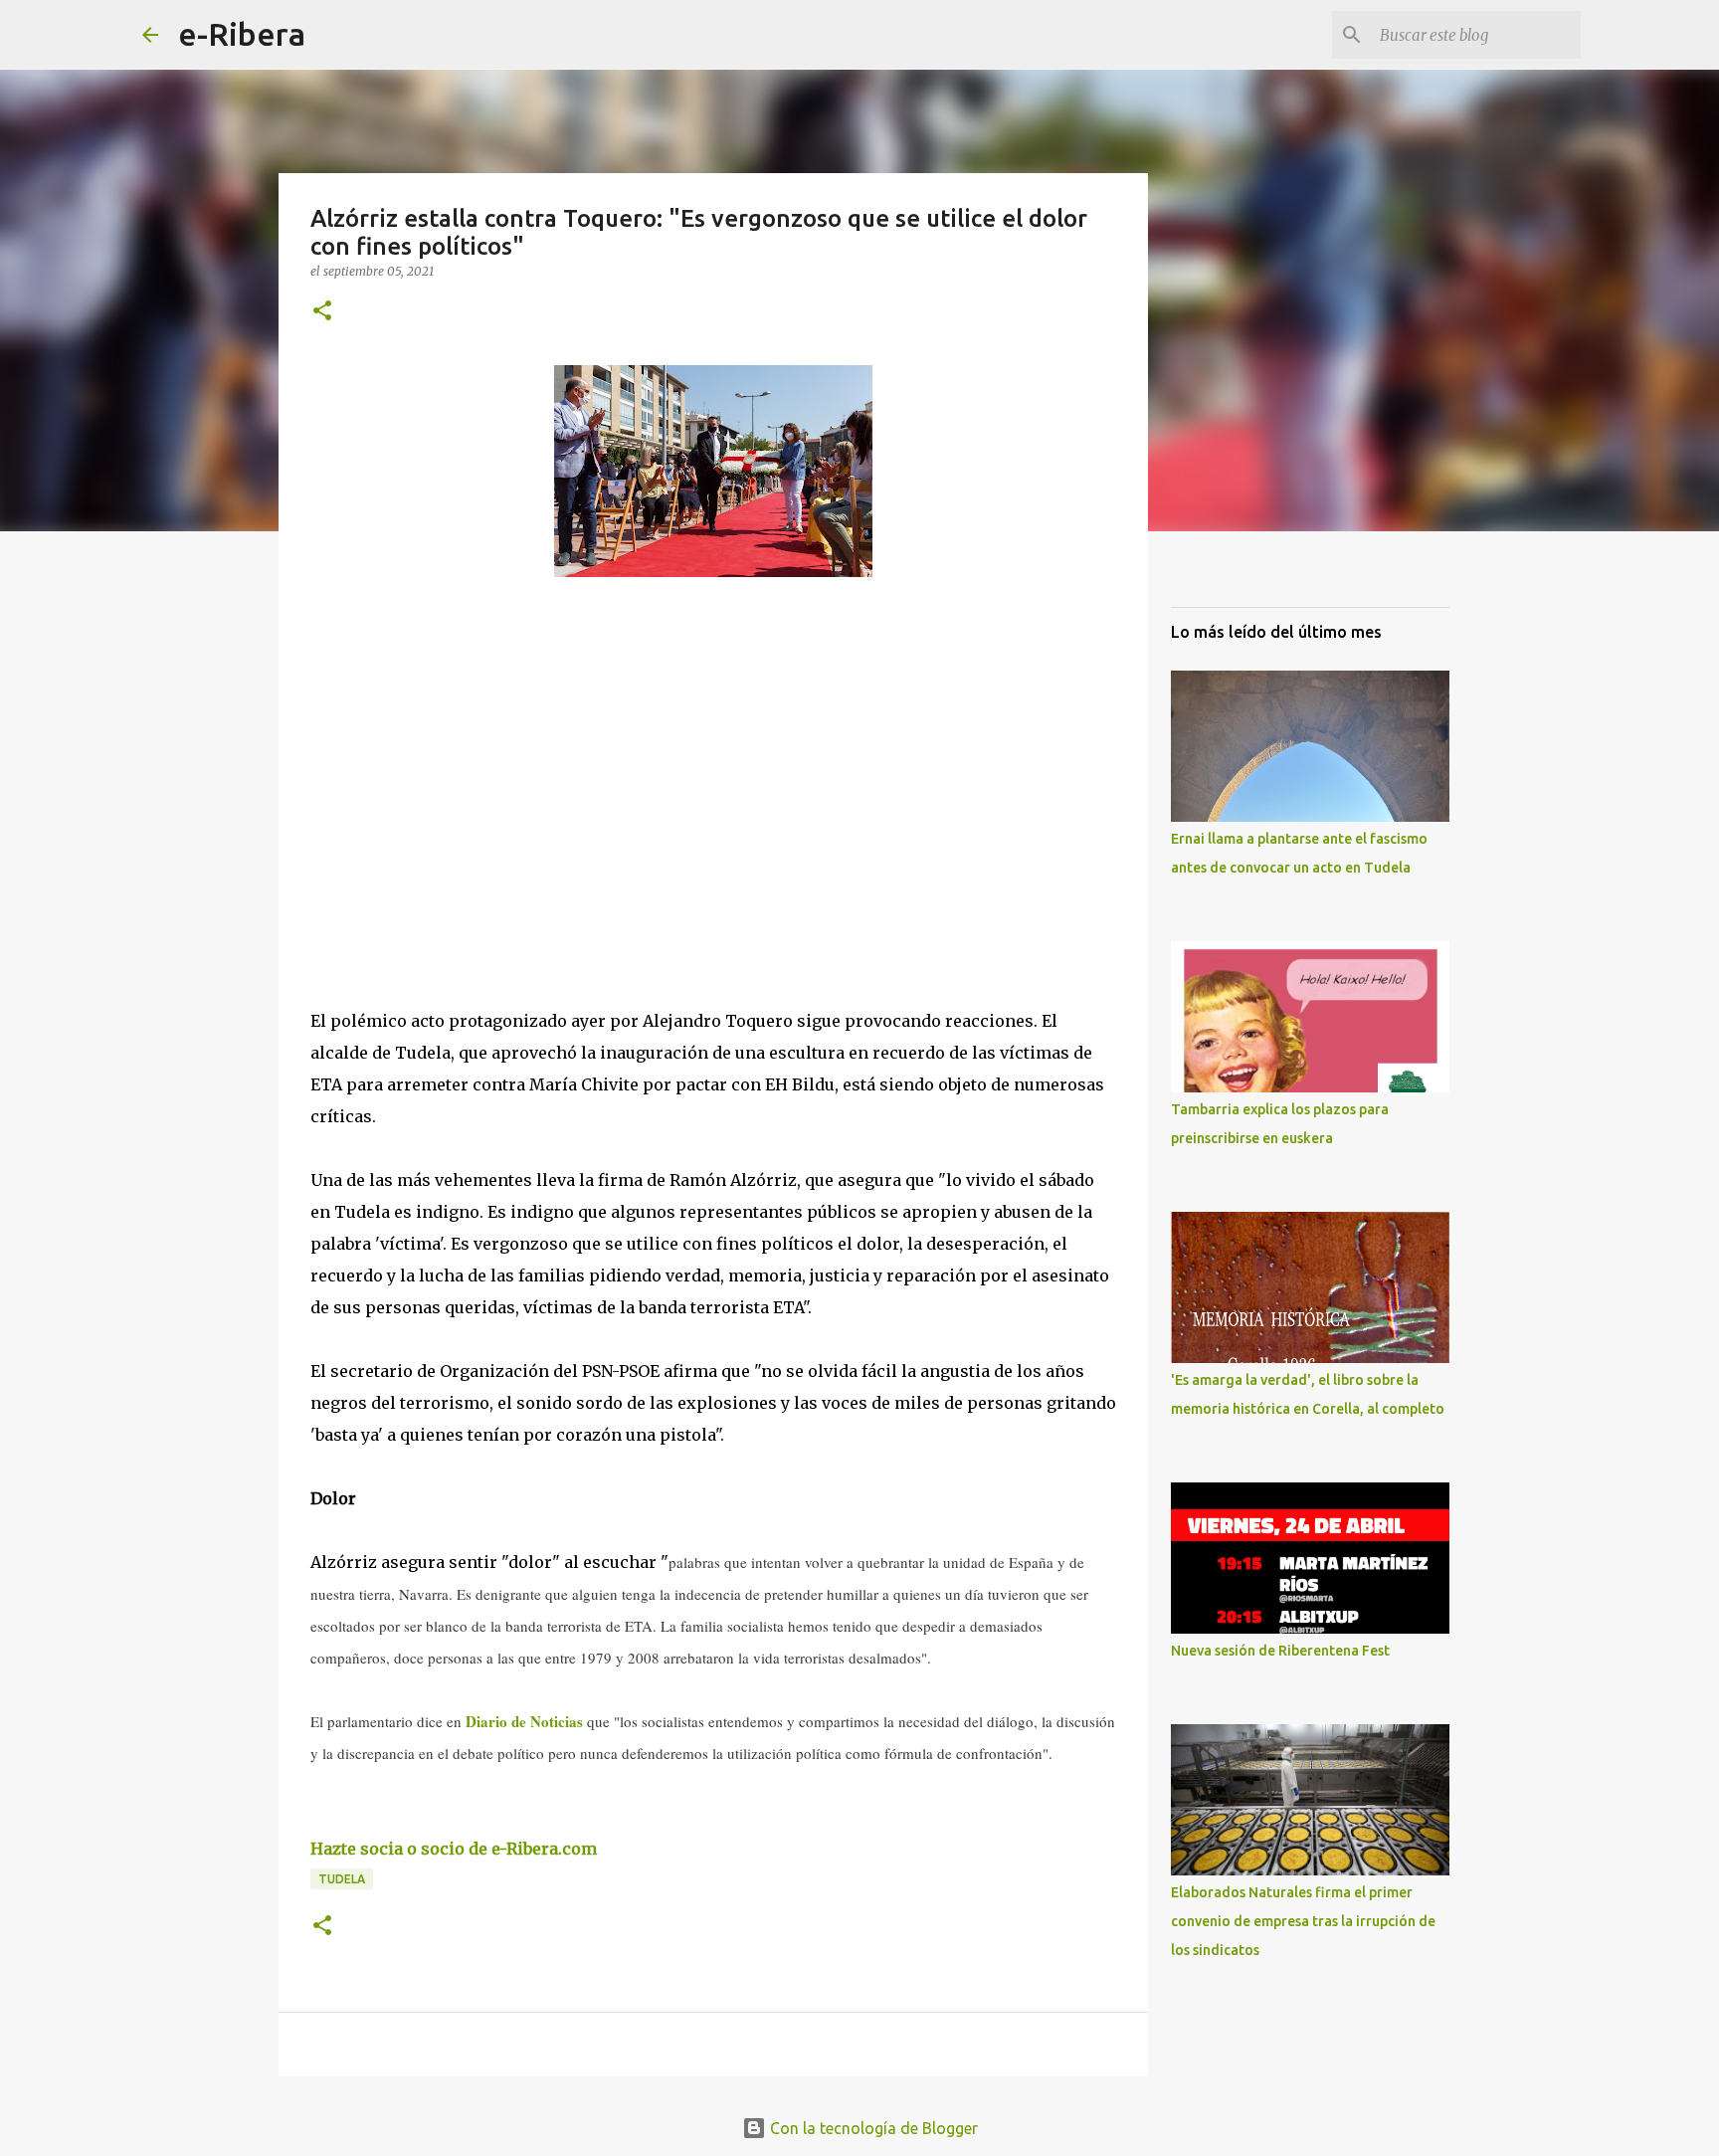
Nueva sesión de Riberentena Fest (1280, 1651)
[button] (322, 312)
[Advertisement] (460, 775)
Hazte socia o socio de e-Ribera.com (454, 1849)
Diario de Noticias (524, 1721)
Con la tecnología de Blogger (872, 2128)
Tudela (342, 1879)
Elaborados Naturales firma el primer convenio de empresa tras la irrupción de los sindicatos (1303, 1921)
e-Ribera (242, 34)
